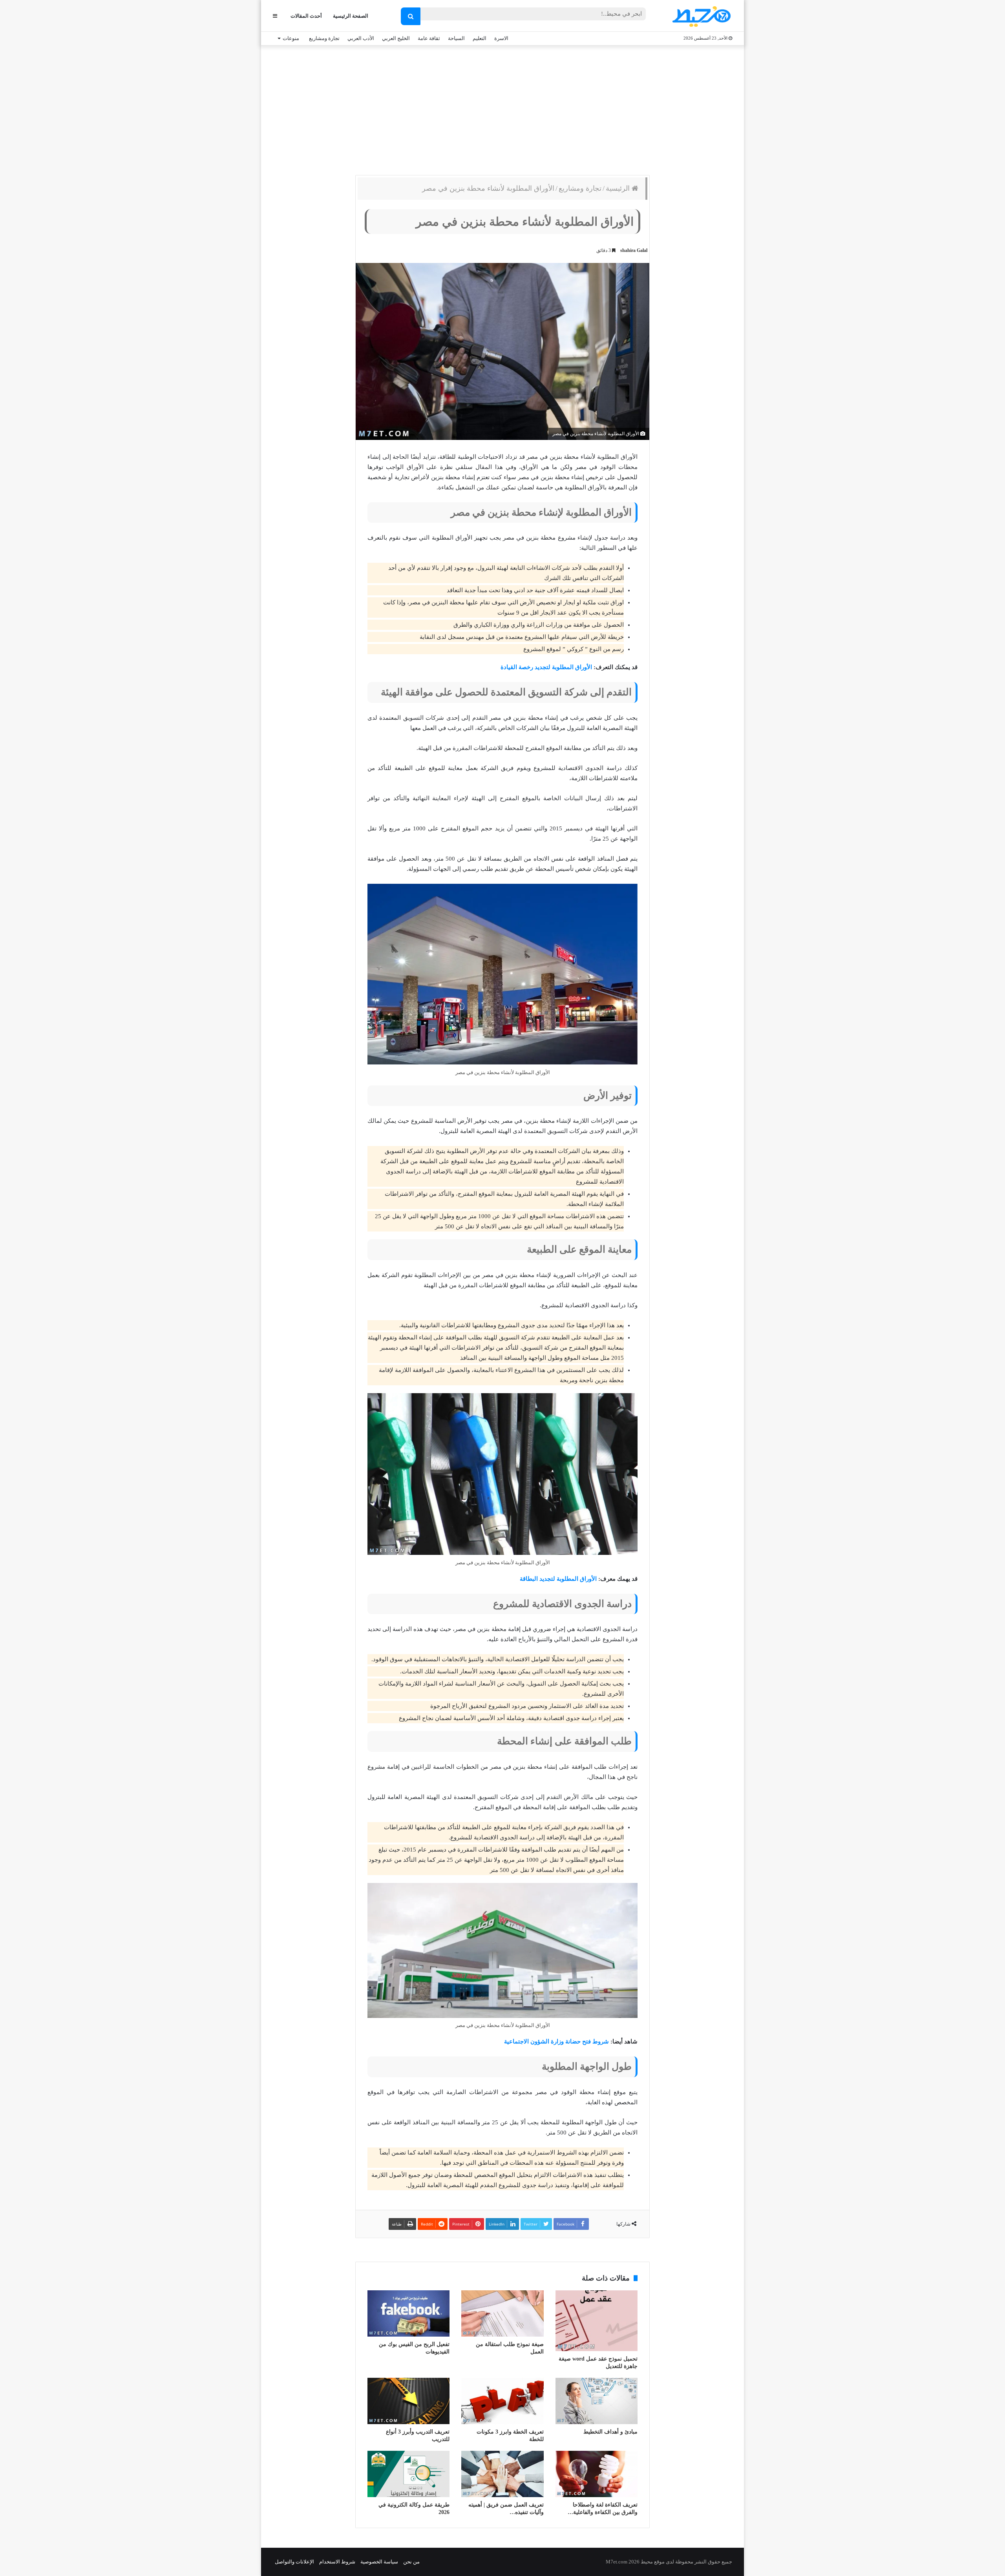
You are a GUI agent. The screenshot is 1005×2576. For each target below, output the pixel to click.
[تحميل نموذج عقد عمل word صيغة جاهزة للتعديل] (597, 2321)
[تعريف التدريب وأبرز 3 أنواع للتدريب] (408, 2401)
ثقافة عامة (429, 38)
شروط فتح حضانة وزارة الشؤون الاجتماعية (556, 2041)
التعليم (480, 38)
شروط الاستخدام (337, 2562)
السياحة (456, 38)
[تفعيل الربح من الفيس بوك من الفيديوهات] (408, 2313)
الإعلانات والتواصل (294, 2562)
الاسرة (501, 38)
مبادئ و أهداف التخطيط (610, 2432)
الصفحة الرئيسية (351, 16)
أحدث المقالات (306, 16)
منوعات (291, 38)
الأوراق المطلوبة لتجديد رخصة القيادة (546, 667)
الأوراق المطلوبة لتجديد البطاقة (558, 1579)
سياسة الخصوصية (379, 2562)
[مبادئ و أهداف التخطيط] (597, 2401)
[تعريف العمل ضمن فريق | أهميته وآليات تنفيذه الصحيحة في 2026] (502, 2474)
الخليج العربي (396, 38)
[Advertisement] (502, 108)
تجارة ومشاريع (324, 38)
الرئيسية (619, 188)
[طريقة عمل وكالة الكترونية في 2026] (408, 2474)
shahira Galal (634, 250)
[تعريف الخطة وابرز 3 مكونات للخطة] (502, 2401)
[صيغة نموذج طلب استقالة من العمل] (502, 2313)
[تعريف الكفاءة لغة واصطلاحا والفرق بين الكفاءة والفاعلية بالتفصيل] (597, 2474)
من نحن (411, 2562)
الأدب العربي (361, 38)
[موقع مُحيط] (700, 16)
